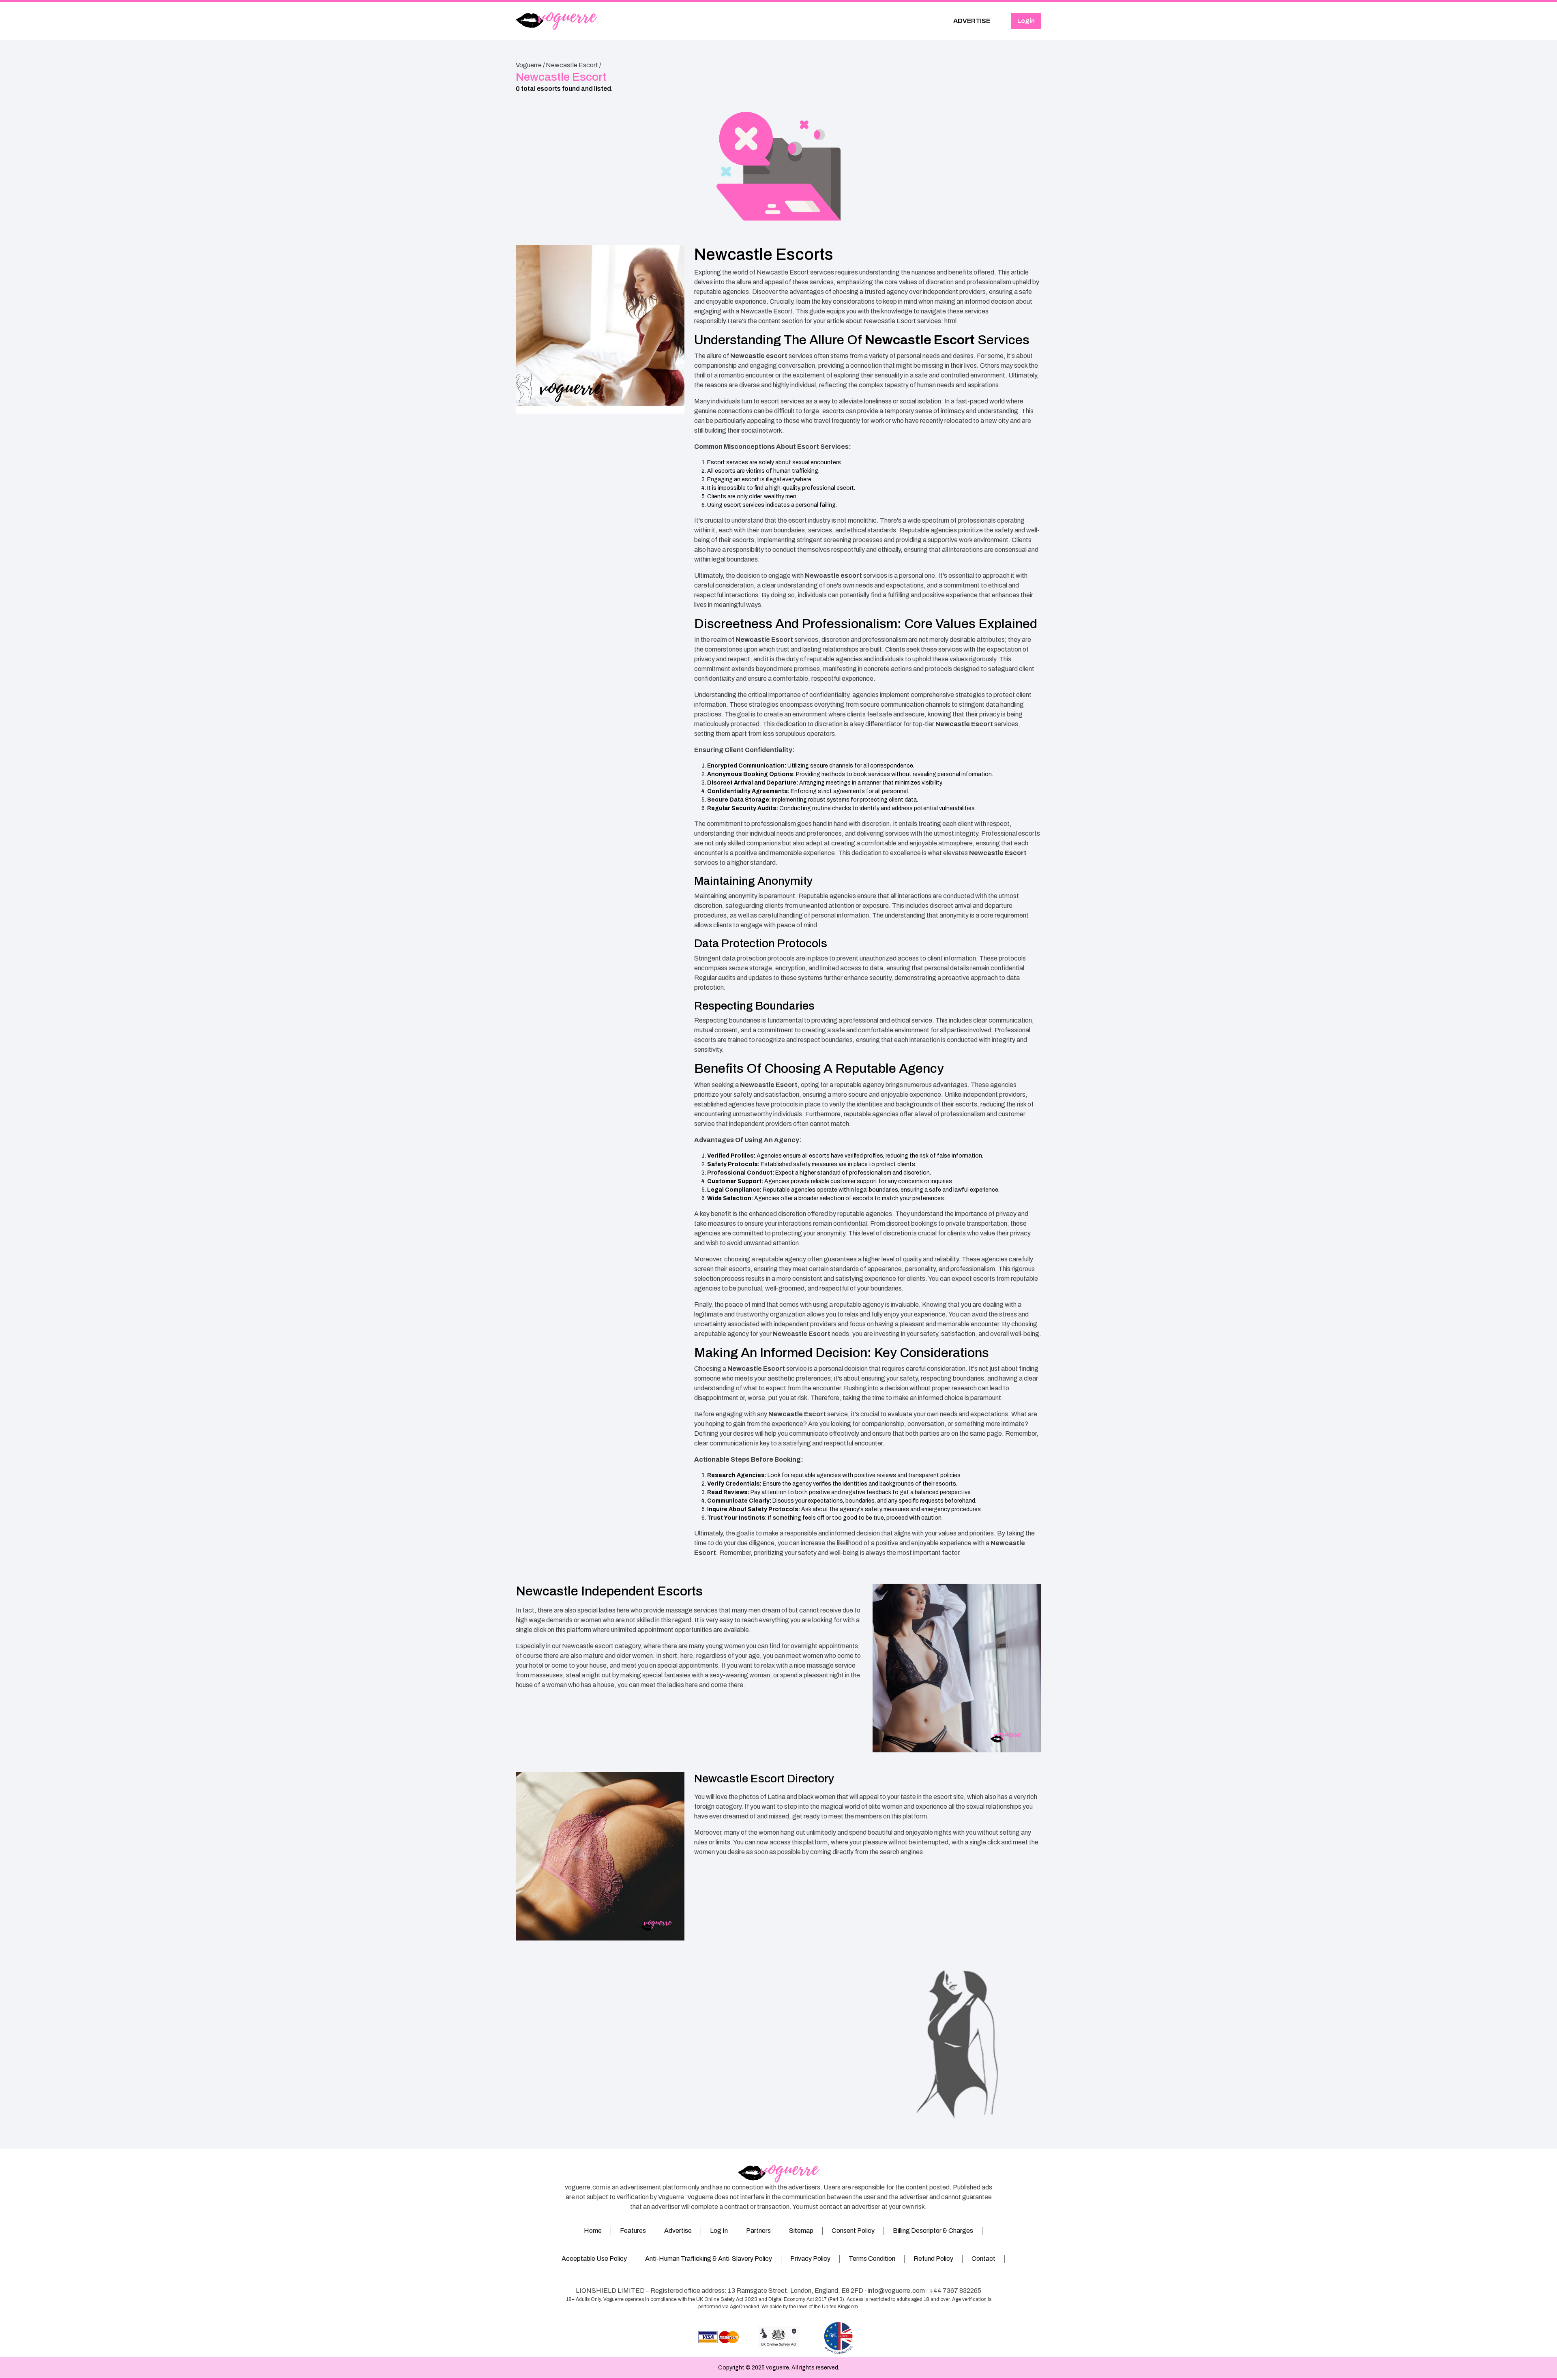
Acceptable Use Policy (594, 2259)
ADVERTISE (972, 21)
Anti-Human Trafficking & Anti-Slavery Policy (709, 2259)
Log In (719, 2231)
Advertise (678, 2231)
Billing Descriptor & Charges (933, 2231)
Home (593, 2231)
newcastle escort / (574, 65)
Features (633, 2231)
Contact (983, 2259)
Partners (758, 2231)
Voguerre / (530, 65)
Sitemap (801, 2231)
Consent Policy (853, 2231)
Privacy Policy (810, 2259)
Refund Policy (933, 2259)
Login (1026, 21)
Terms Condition (872, 2259)
